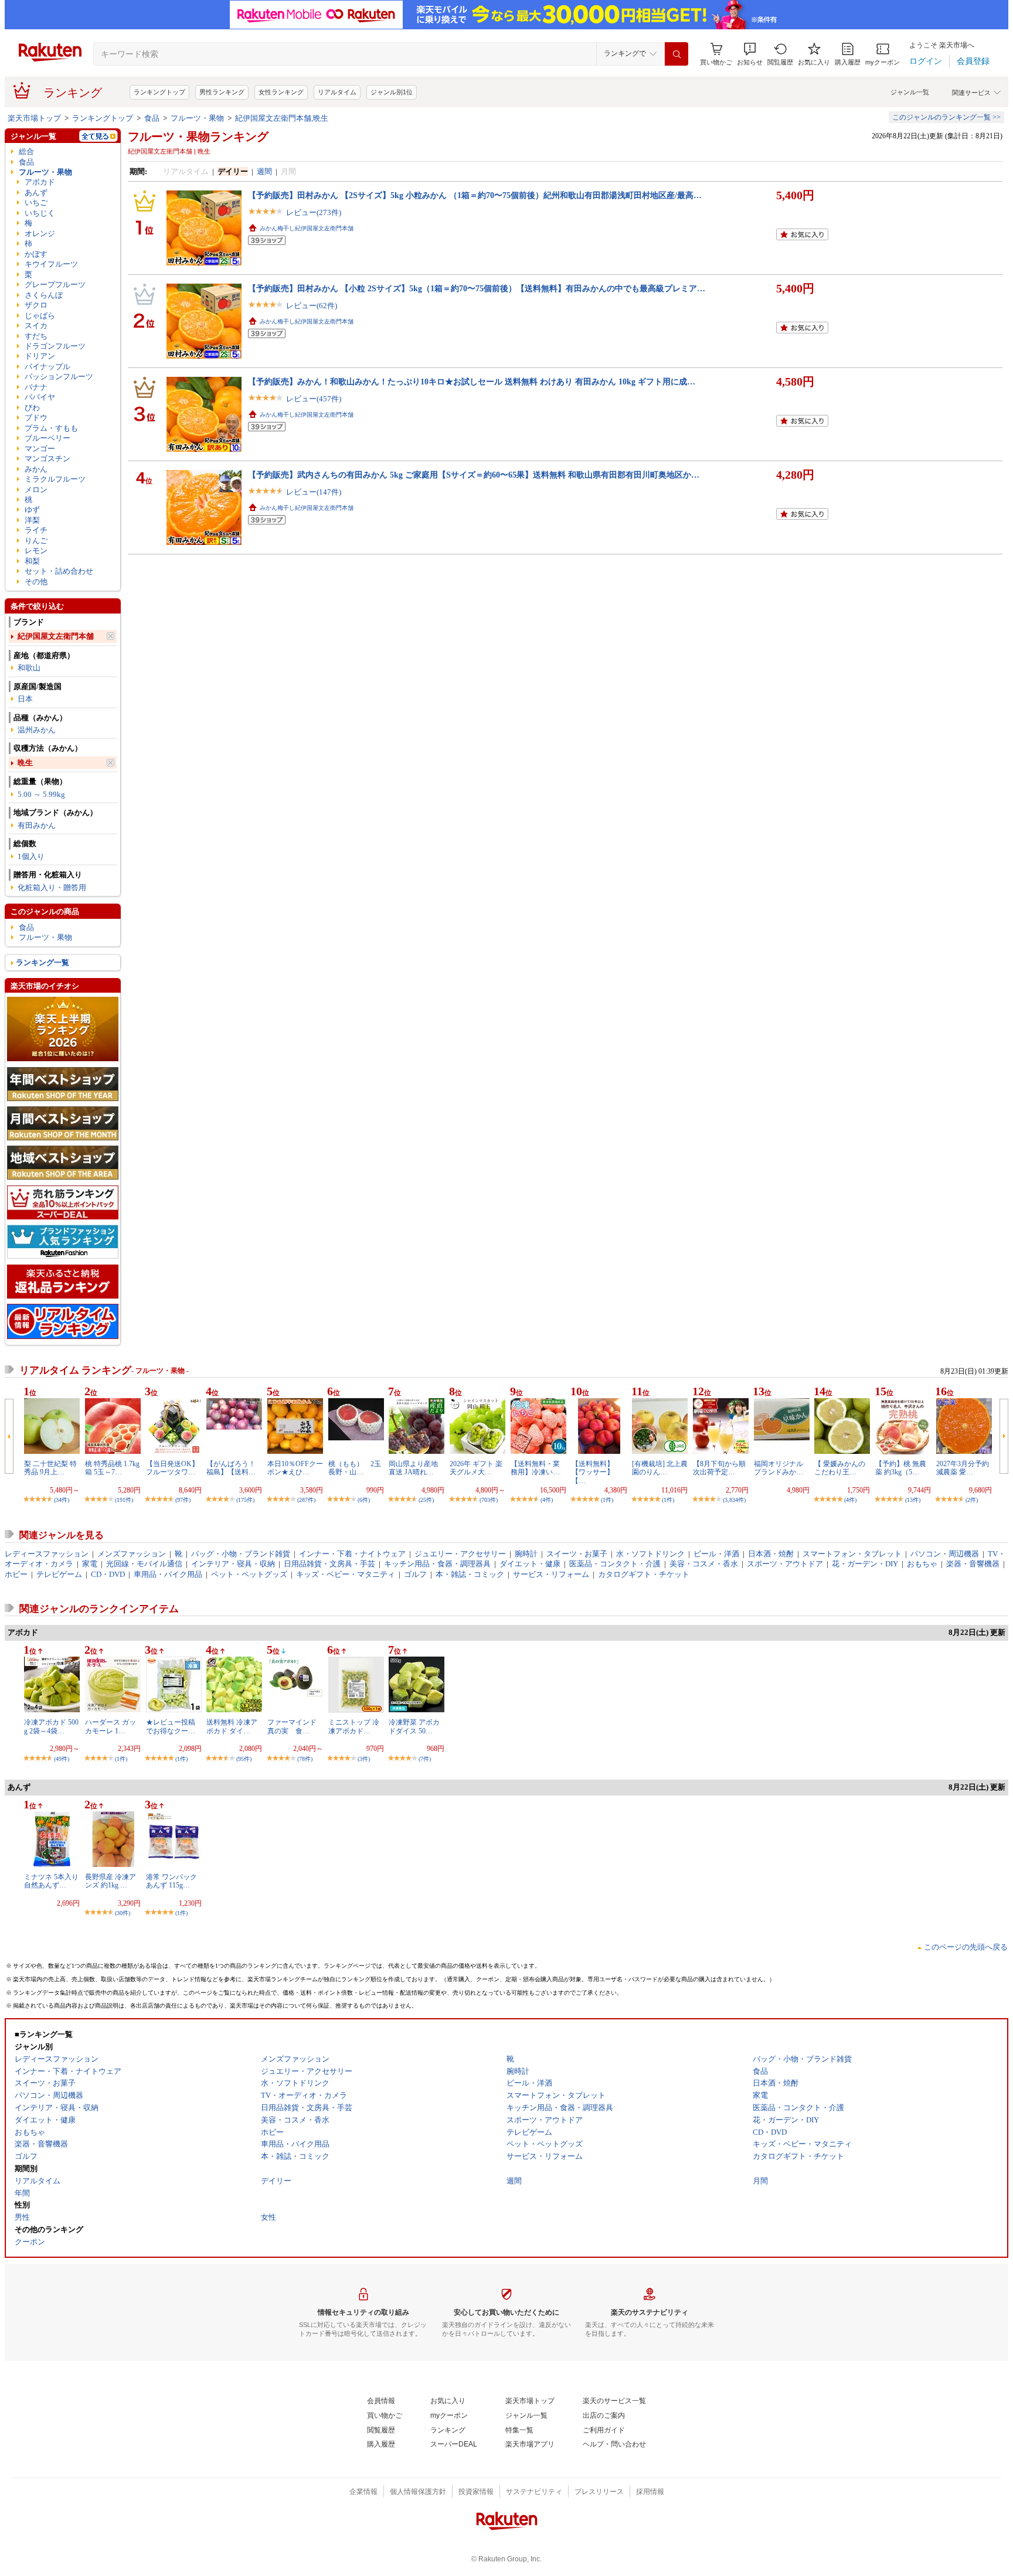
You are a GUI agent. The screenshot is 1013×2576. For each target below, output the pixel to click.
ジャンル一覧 (910, 92)
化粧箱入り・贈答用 (52, 887)
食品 (152, 118)
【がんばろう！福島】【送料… (231, 1468)
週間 (264, 171)
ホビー (16, 1574)
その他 (36, 582)
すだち (36, 336)
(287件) (306, 1500)
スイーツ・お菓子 (577, 1554)
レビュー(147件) (314, 492)
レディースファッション (47, 1554)
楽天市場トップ (34, 118)
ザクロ (36, 305)
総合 (26, 151)
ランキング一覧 (43, 962)
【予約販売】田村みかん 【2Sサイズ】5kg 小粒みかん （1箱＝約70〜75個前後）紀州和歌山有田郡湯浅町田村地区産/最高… (475, 195)
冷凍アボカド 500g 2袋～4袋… (51, 1726)
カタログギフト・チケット (644, 1574)
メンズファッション (132, 1554)
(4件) (547, 1500)
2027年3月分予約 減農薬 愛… (963, 1468)
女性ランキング (281, 92)
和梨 (32, 561)
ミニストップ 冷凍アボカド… (354, 1726)
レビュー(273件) (314, 212)
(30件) (123, 1913)
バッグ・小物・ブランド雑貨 (241, 1554)
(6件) (364, 1500)
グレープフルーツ (55, 284)
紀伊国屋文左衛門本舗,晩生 (282, 118)
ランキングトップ (159, 92)
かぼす (36, 254)
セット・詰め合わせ (59, 571)
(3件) (364, 1759)
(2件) (972, 1500)
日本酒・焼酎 (771, 1554)
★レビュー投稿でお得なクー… (171, 1726)
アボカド (40, 182)
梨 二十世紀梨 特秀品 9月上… (50, 1468)
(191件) (124, 1500)
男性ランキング (222, 92)
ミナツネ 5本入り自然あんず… (51, 1881)
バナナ (36, 387)
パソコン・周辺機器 (945, 1554)
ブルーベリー (47, 438)
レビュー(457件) (314, 399)
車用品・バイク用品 (168, 1574)
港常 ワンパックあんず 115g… (171, 1881)
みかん (36, 469)
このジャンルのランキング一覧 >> (946, 117)
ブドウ (36, 418)
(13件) (913, 1500)
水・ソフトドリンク (650, 1554)
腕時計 (526, 1554)
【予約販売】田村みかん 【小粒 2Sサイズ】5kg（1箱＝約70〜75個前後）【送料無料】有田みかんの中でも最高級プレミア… (477, 288)
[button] (750, 54)
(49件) (62, 1759)
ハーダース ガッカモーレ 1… (111, 1726)
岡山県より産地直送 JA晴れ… (413, 1468)
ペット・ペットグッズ (249, 1574)
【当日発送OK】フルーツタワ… (172, 1468)
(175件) (245, 1500)
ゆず (32, 510)
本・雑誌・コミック (470, 1574)
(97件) (183, 1500)
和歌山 (29, 668)
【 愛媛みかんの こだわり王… (840, 1468)
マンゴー (40, 449)
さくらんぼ (44, 295)
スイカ (36, 326)
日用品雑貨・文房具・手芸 (329, 1564)
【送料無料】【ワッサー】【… (593, 1472)
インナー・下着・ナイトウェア (352, 1554)
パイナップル (47, 367)
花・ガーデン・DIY (865, 1564)
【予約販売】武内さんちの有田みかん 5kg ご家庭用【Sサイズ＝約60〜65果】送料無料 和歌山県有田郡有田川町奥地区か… (474, 475)
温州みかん (37, 730)
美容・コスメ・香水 (704, 1564)
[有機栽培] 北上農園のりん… (660, 1468)
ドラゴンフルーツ (55, 346)
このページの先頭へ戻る (966, 1947)
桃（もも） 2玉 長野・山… (358, 1468)
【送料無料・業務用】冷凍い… (535, 1468)
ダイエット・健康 (530, 1564)
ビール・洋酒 (716, 1554)
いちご (36, 202)
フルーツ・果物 (197, 118)
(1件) (607, 1500)
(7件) (425, 1759)
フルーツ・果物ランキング (198, 137)
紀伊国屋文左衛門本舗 (56, 636)
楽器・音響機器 (973, 1564)
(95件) (244, 1759)
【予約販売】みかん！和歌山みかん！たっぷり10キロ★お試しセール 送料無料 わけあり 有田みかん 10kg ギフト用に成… (472, 381)
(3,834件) (734, 1500)
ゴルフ (415, 1574)
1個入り (31, 856)
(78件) (305, 1759)
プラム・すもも (51, 428)
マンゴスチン (47, 459)
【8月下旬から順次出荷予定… (719, 1468)
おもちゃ (922, 1564)
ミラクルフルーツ (55, 479)
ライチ (36, 530)
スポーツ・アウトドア (785, 1564)
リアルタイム (337, 92)
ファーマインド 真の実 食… (295, 1726)
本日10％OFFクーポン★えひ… (295, 1468)
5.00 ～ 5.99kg (41, 794)
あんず (36, 192)
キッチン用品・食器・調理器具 (437, 1564)
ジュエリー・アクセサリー (460, 1554)
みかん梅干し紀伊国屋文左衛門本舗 (307, 228)
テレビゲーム (59, 1574)
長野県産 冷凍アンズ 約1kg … (111, 1881)
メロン (36, 490)
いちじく (40, 213)
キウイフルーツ (51, 264)
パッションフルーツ (59, 376)
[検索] (677, 54)
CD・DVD (108, 1574)
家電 (90, 1564)
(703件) (489, 1500)
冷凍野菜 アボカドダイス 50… (414, 1726)
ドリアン (40, 356)
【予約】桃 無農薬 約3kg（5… (901, 1468)
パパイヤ (40, 397)
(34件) (62, 1500)
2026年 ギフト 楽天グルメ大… (476, 1468)
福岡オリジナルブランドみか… (779, 1468)
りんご (36, 541)
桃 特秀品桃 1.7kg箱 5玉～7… (112, 1468)
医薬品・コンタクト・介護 (615, 1564)
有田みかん (37, 825)
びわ (32, 408)
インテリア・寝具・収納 (233, 1564)
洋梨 (32, 520)
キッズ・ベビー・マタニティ (346, 1574)
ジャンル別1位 (392, 92)
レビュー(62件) (312, 306)
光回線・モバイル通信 (144, 1564)
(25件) (426, 1500)
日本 (25, 699)
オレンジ (40, 234)
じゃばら (40, 316)
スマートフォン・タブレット (852, 1554)
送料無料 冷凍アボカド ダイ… (232, 1726)
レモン (36, 551)
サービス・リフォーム (551, 1574)
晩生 (25, 763)
